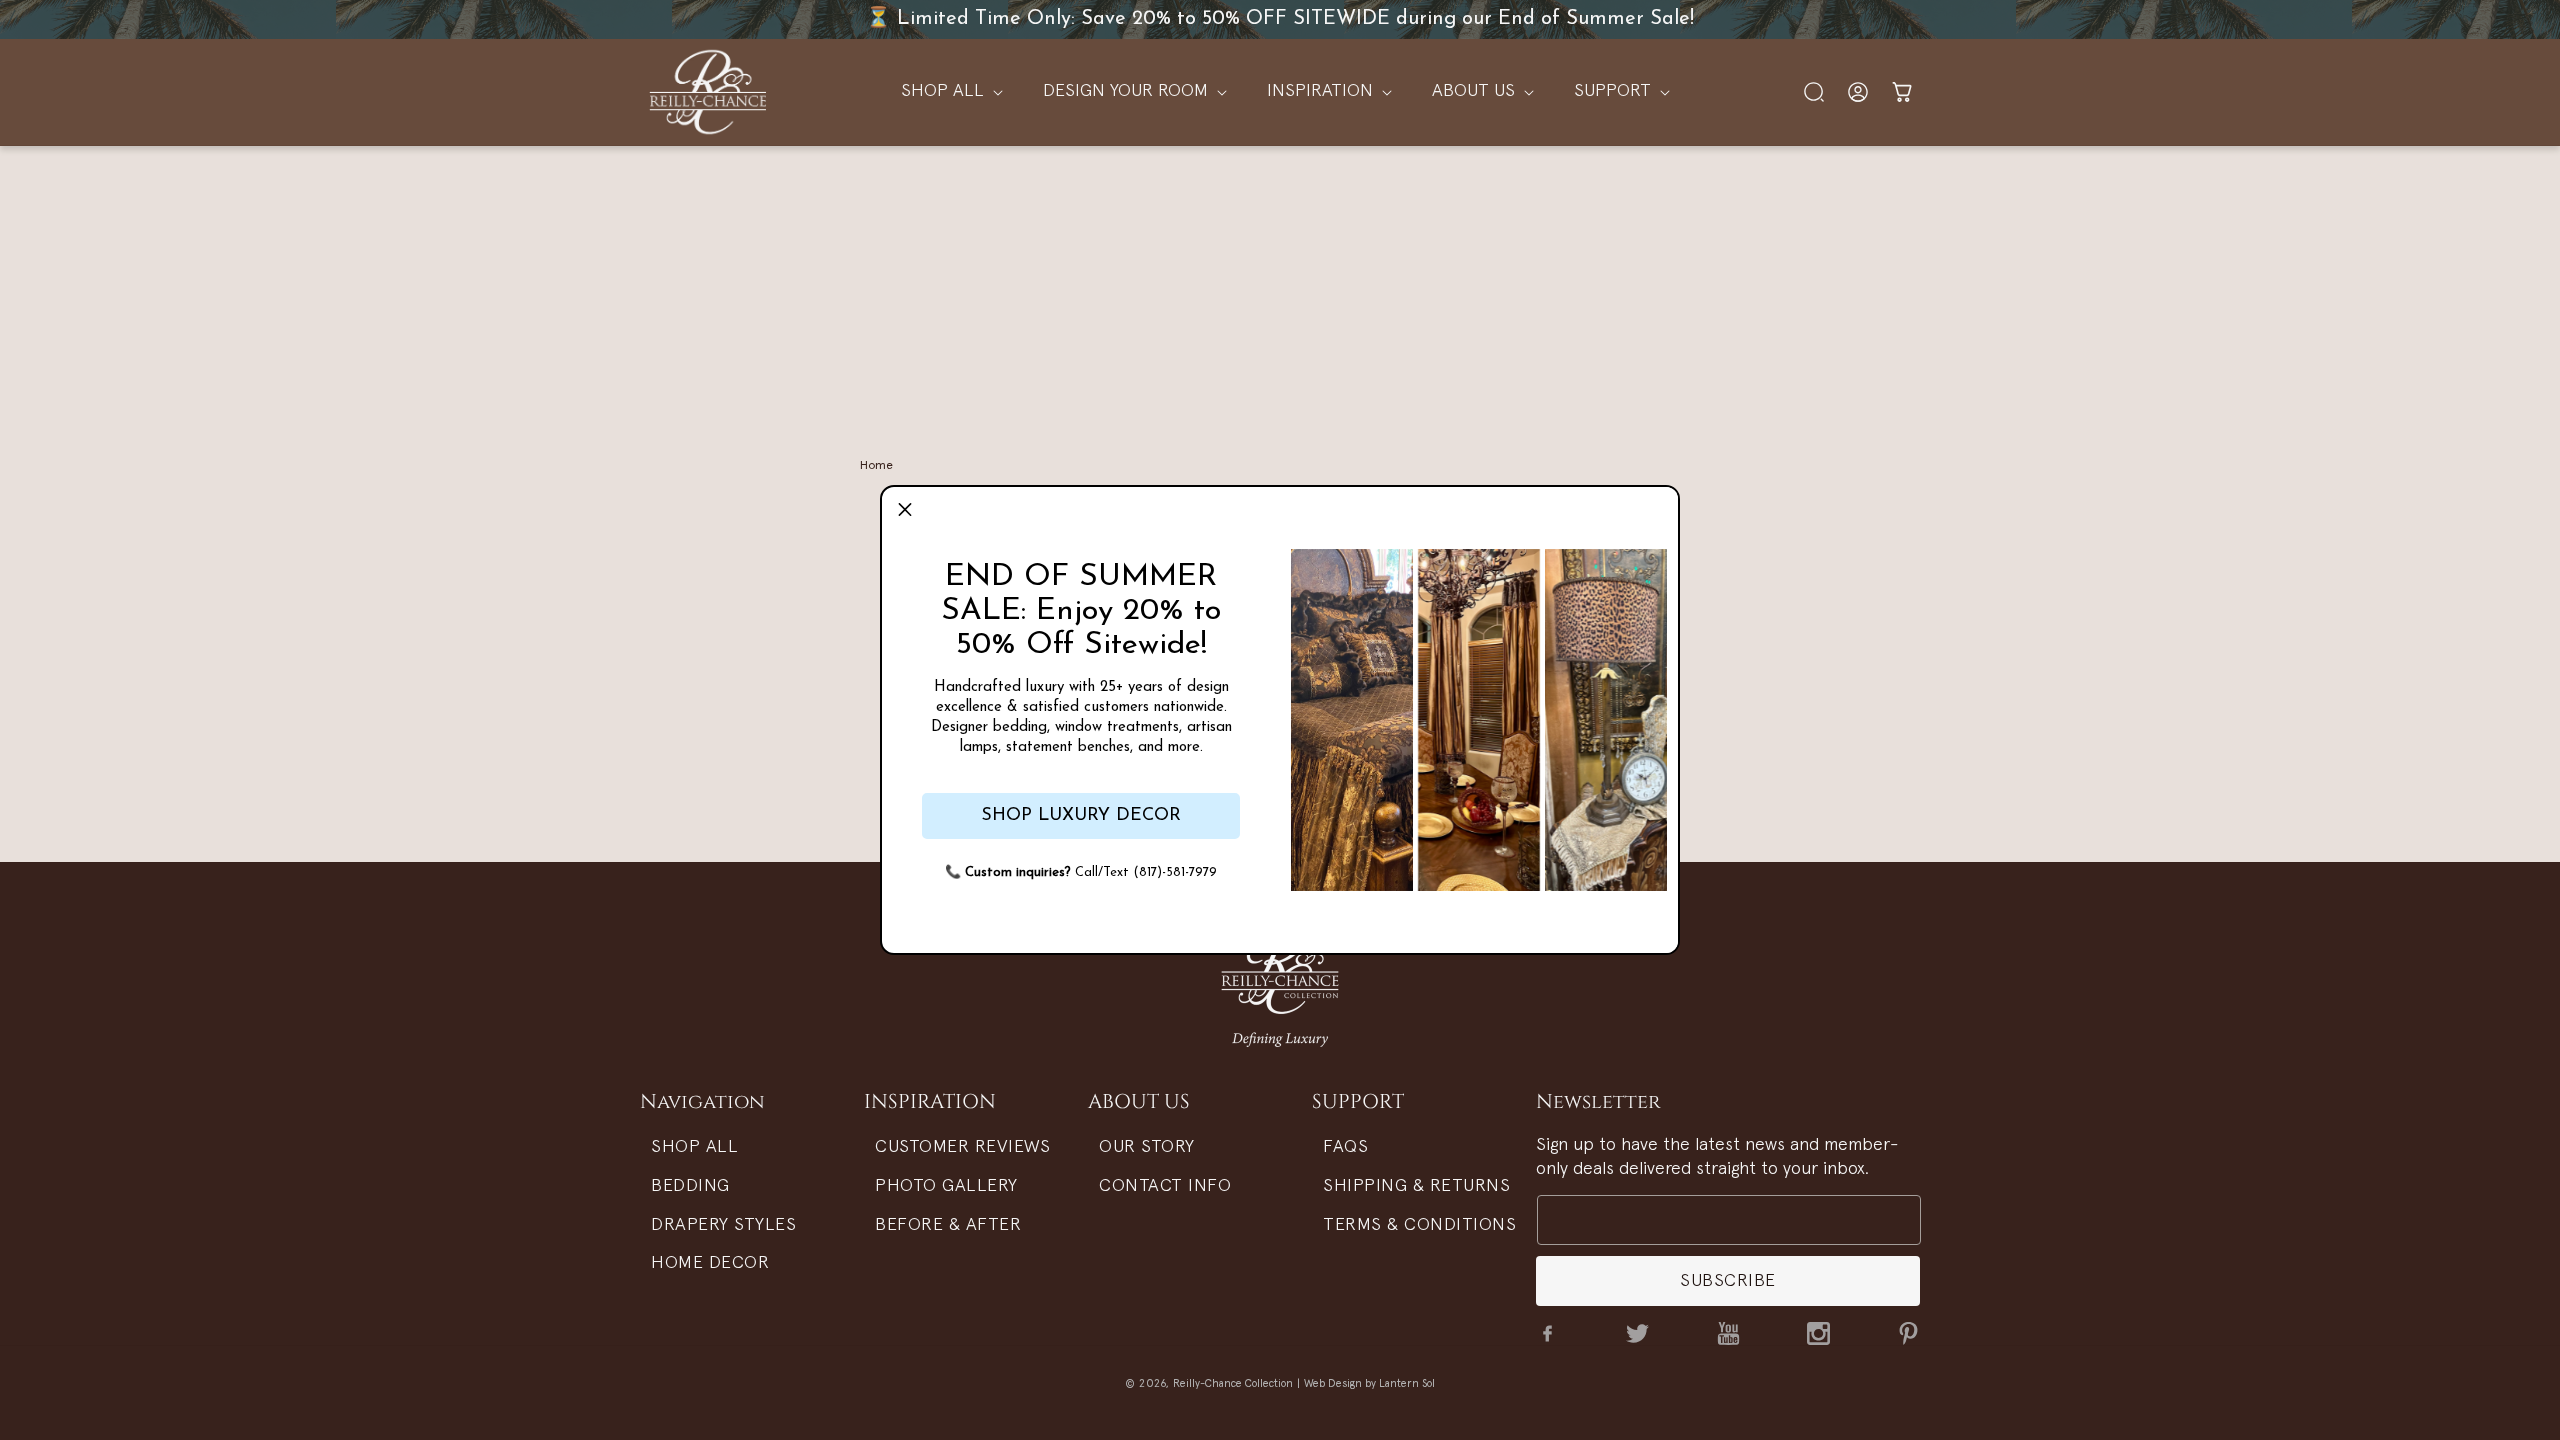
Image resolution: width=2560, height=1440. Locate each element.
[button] (905, 510)
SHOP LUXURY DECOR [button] (1081, 816)
